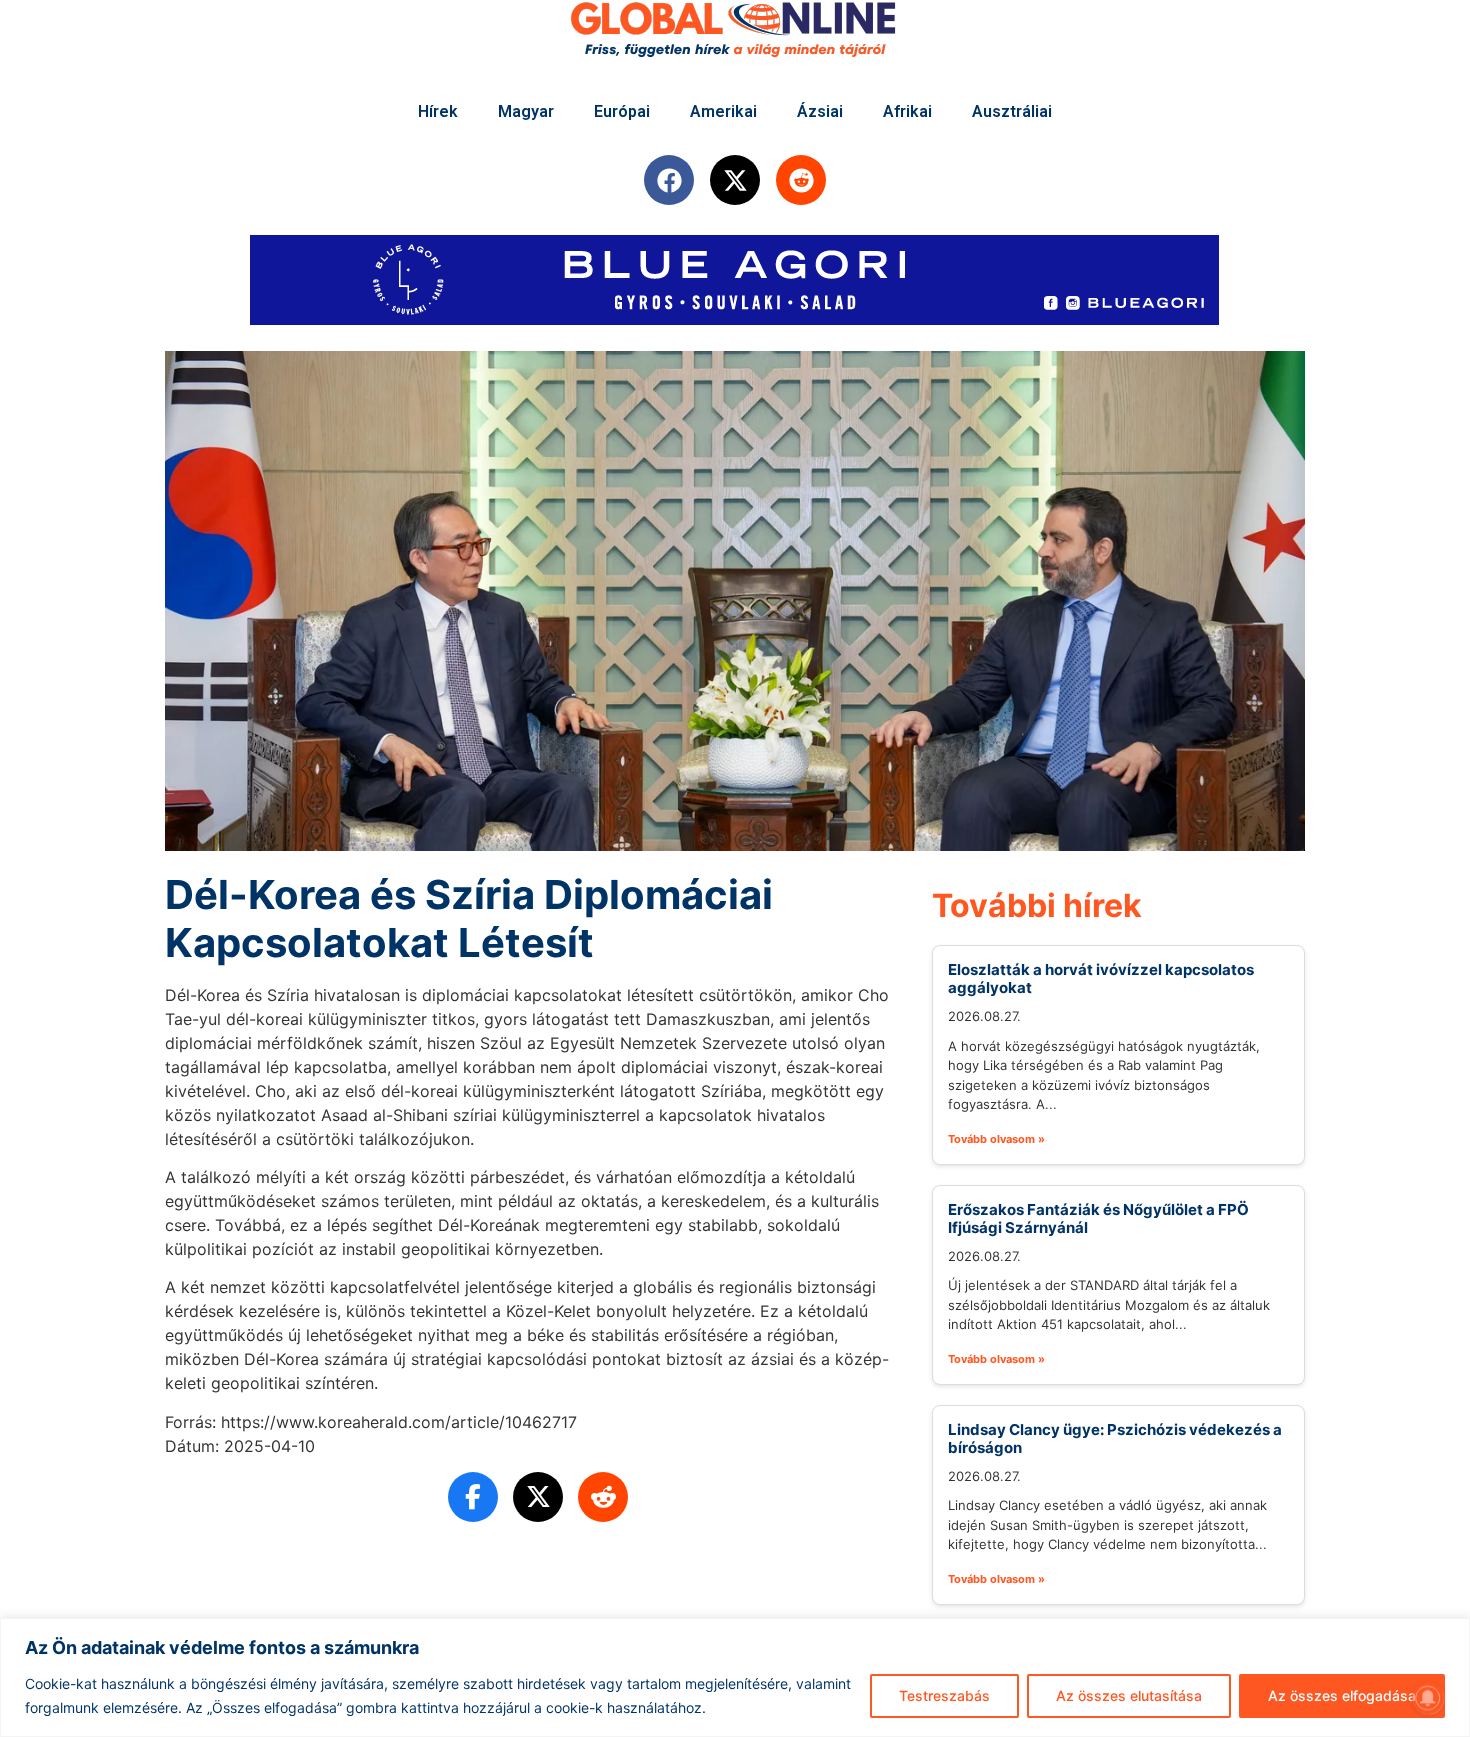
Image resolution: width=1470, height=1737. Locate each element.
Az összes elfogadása (1342, 1695)
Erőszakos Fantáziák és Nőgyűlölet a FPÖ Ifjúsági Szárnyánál (1098, 1218)
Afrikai (907, 111)
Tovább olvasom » (996, 1139)
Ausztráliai (1012, 111)
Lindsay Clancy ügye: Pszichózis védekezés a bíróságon (1115, 1438)
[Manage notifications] (1428, 1698)
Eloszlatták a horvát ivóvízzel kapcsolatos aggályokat (1101, 978)
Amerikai (723, 111)
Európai (622, 111)
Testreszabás (944, 1695)
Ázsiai (820, 111)
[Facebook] (669, 180)
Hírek (438, 111)
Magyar (526, 111)
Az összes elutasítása (1129, 1695)
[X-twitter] (735, 180)
